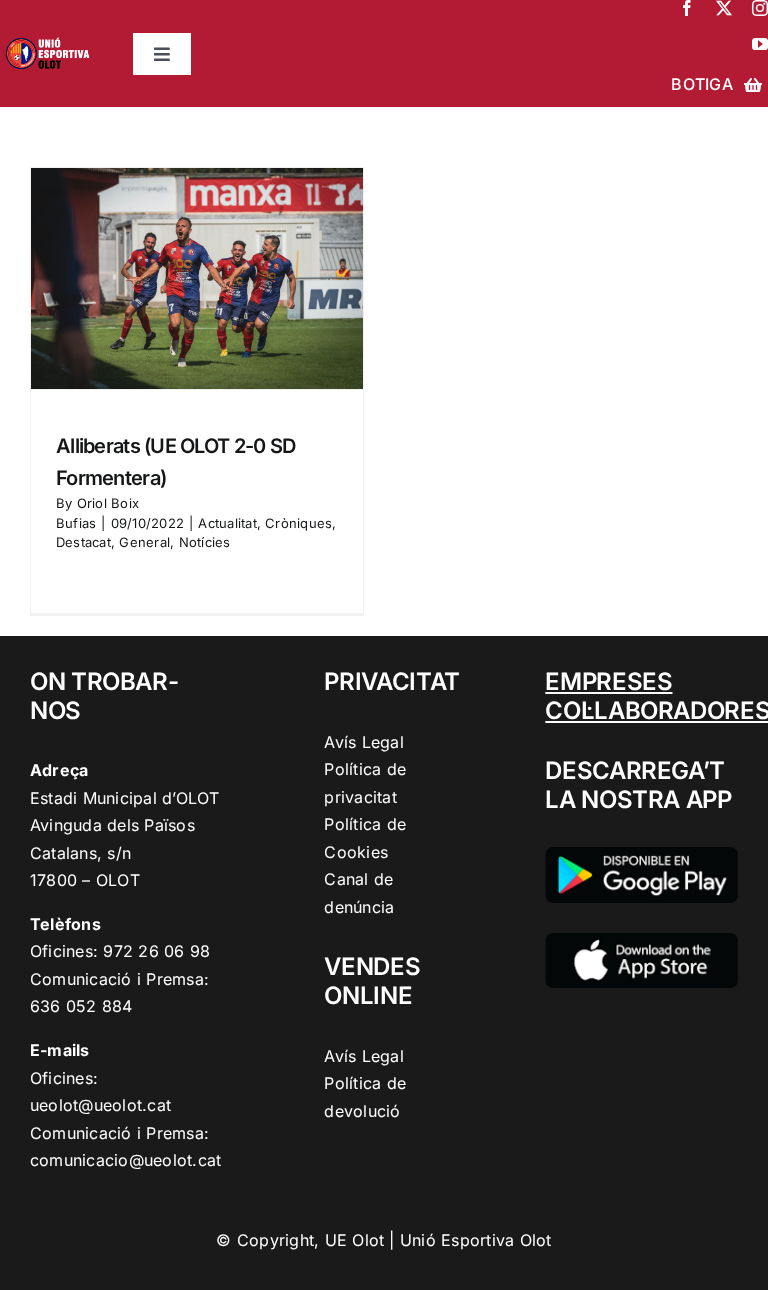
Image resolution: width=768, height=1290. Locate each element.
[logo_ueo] (51, 36)
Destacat (83, 542)
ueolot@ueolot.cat (100, 1105)
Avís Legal (363, 742)
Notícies (205, 542)
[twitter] (724, 8)
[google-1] (641, 855)
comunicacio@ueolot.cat (125, 1160)
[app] (641, 941)
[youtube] (760, 44)
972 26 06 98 (156, 951)
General (144, 542)
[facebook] (687, 8)
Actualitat (227, 523)
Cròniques (298, 523)
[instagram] (760, 8)
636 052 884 (81, 1006)
